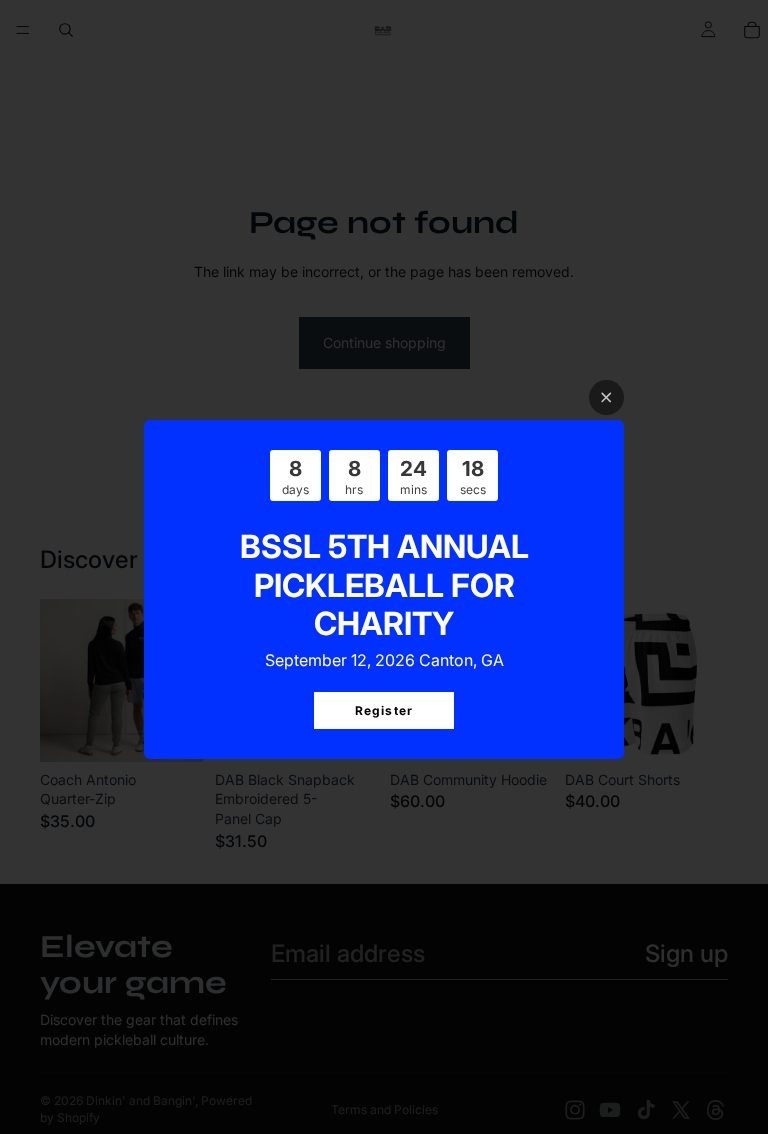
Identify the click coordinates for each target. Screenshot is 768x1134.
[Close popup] (606, 397)
